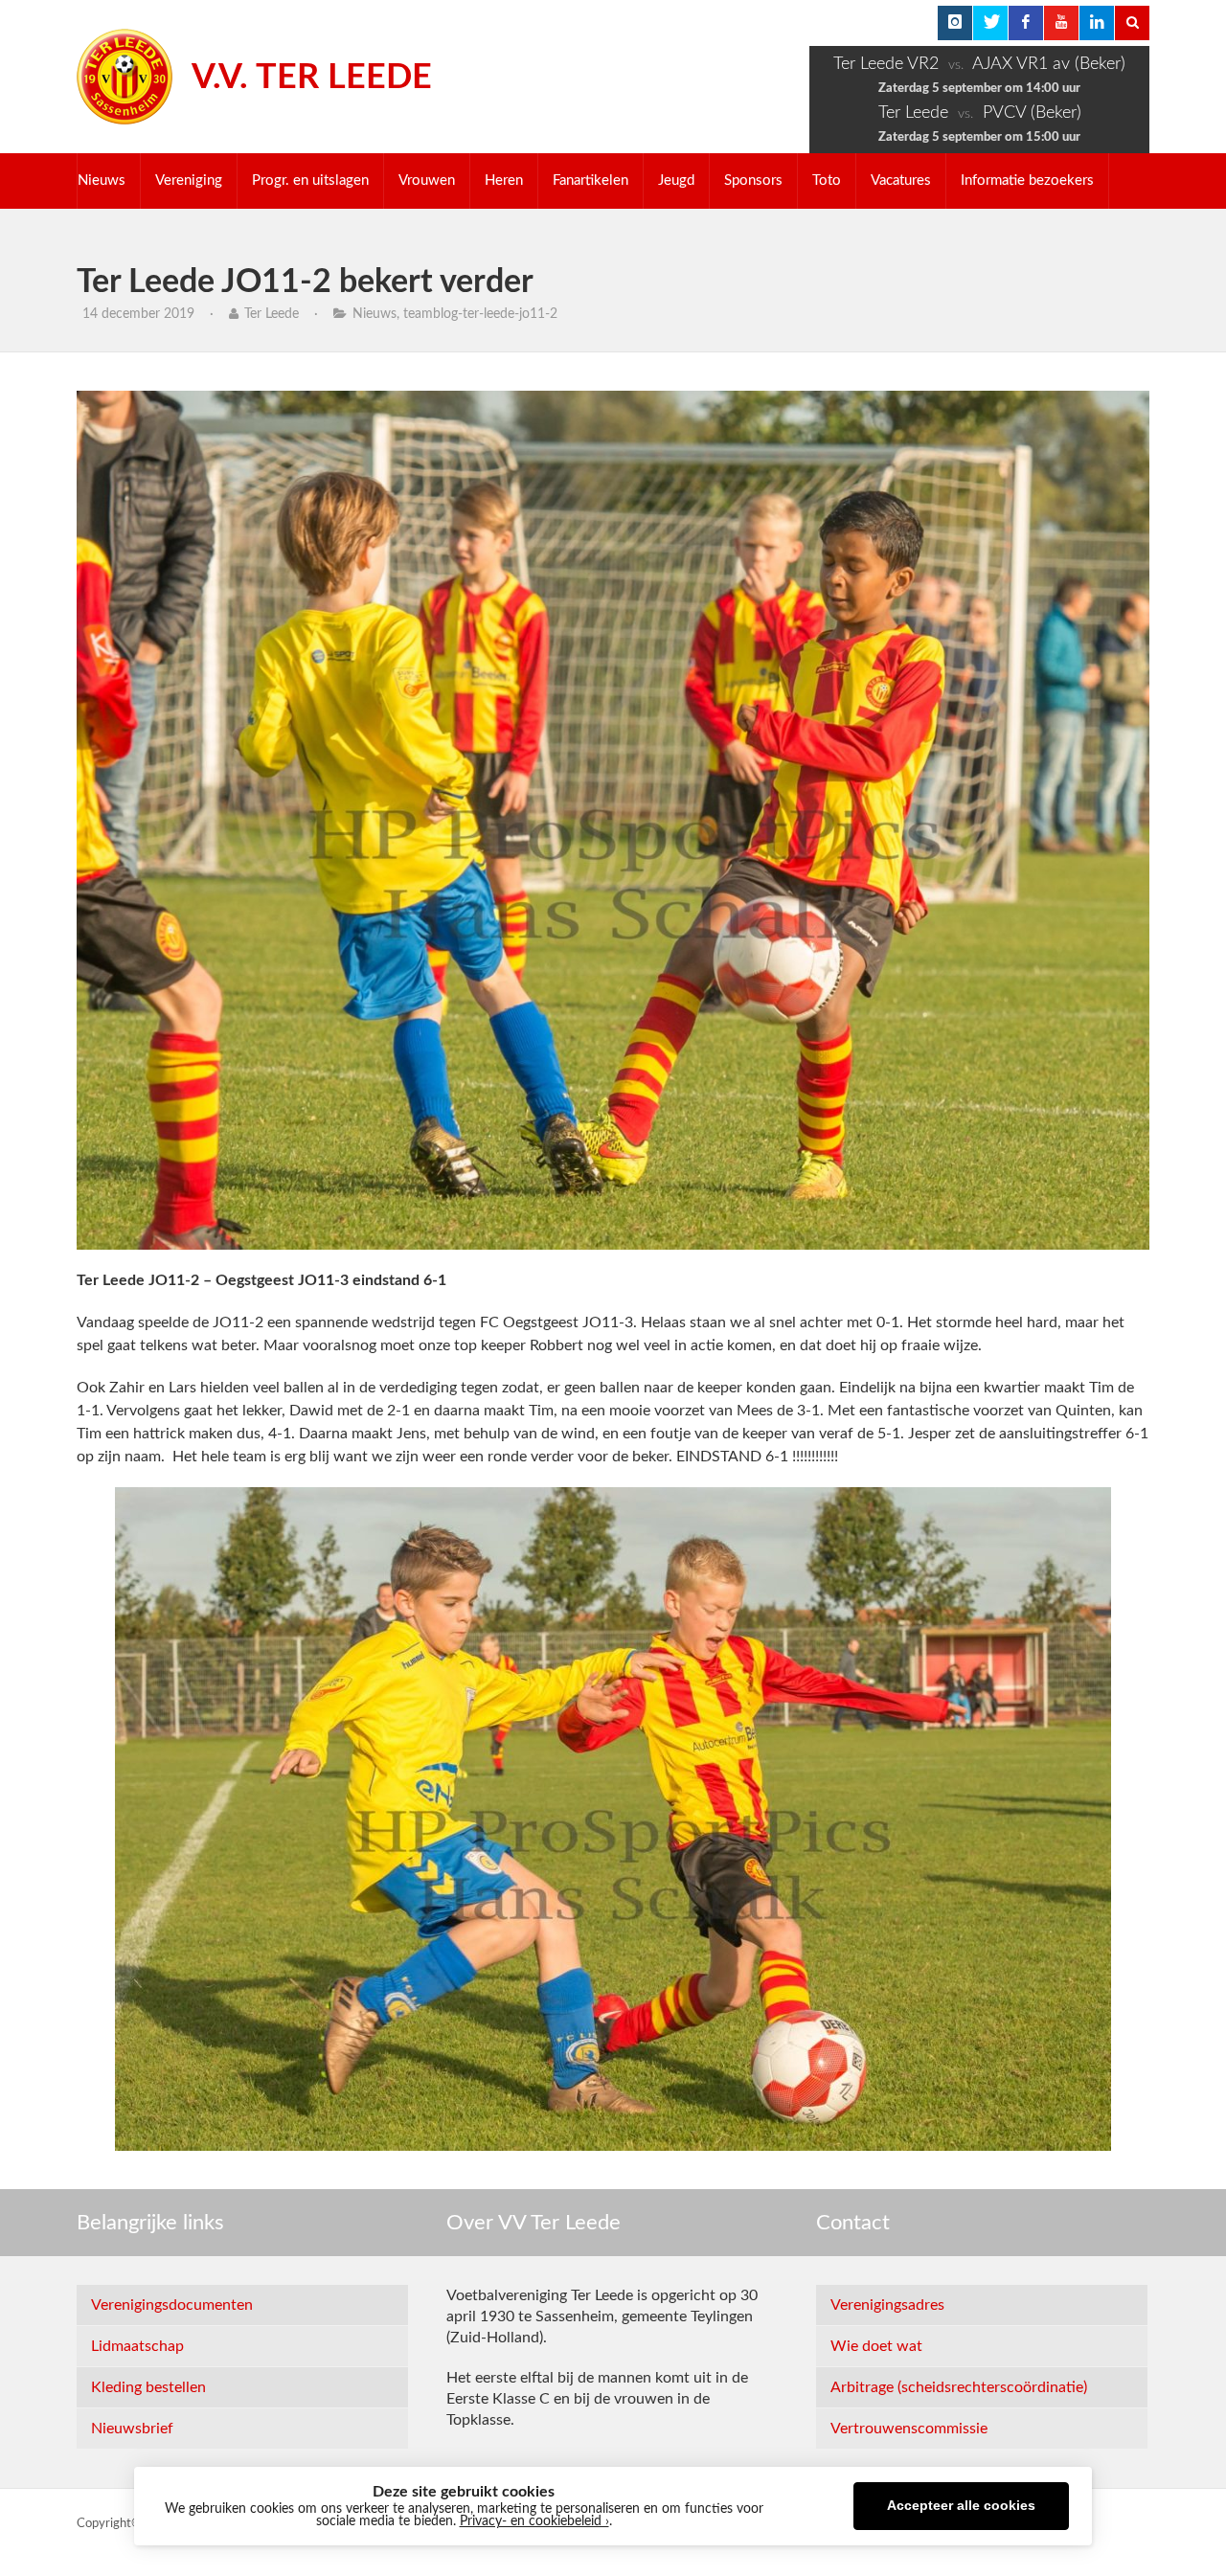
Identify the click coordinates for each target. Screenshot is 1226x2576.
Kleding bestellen (148, 2387)
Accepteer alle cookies (961, 2506)
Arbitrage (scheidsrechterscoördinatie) (959, 2387)
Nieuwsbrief (132, 2429)
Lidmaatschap (137, 2346)
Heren (504, 181)
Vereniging (189, 181)
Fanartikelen (590, 181)
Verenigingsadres (887, 2305)
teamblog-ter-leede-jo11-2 (480, 314)
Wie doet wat (876, 2346)
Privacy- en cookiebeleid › (534, 2521)
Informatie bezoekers (1027, 181)
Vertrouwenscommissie (909, 2429)
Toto (827, 181)
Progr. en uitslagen (310, 181)
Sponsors (753, 181)
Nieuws (102, 181)
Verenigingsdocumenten (172, 2305)
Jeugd (676, 181)
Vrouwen (427, 181)
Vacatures (901, 181)
